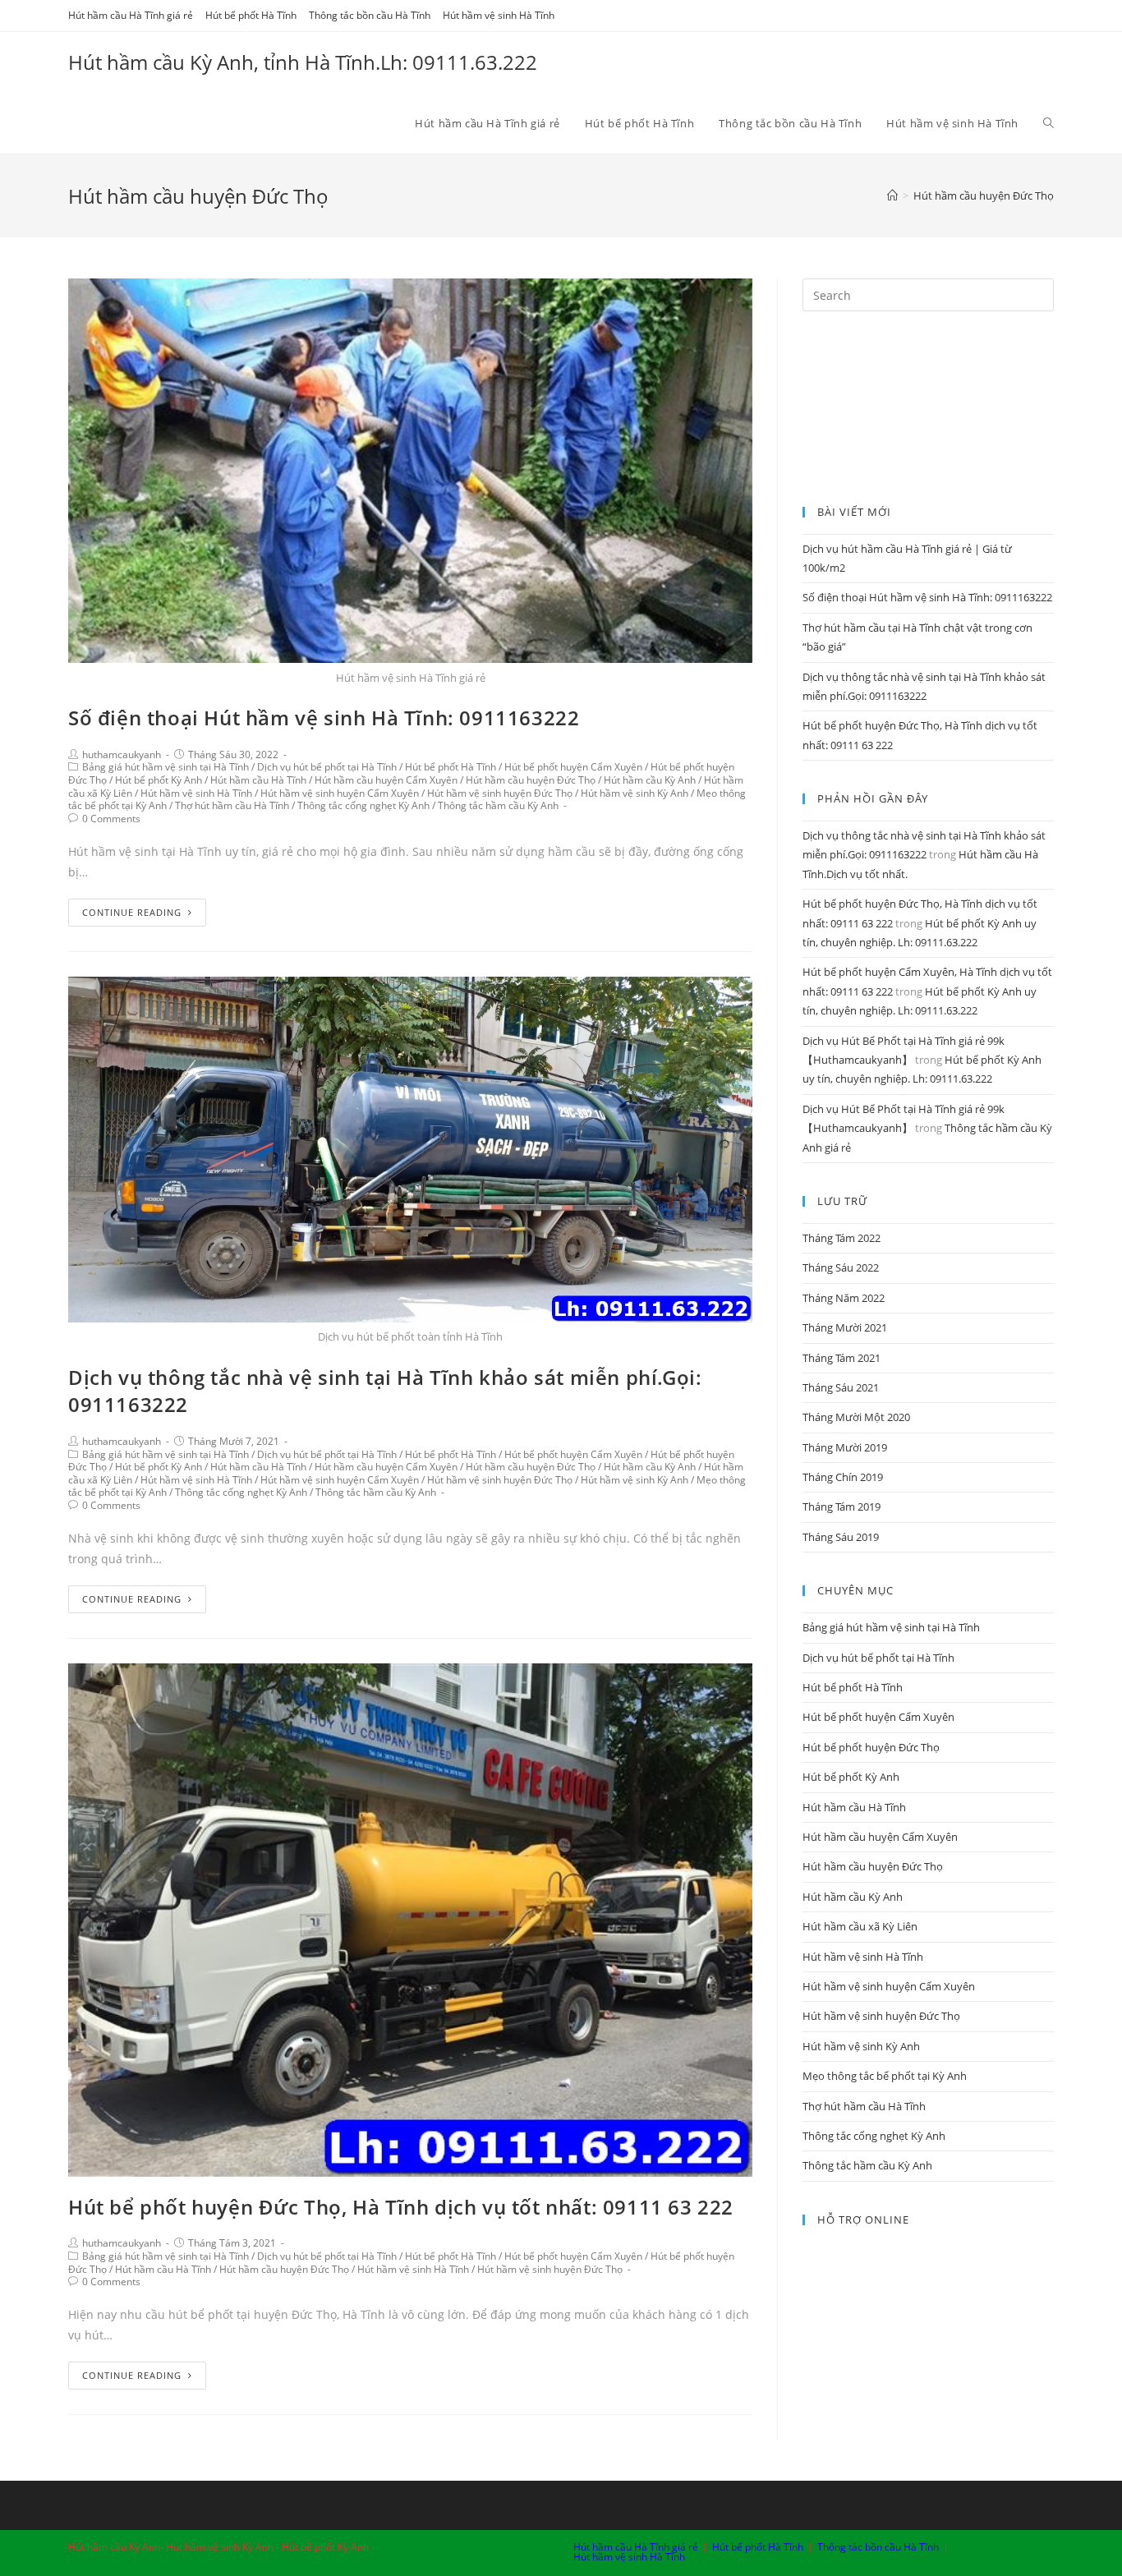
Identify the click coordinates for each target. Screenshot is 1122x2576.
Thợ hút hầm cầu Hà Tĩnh (232, 805)
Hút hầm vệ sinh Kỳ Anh (635, 793)
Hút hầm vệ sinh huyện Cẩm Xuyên (340, 793)
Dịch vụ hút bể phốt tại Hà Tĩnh (327, 767)
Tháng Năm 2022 (844, 1298)
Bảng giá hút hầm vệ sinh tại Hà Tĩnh (166, 767)
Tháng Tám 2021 (841, 1358)
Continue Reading (132, 912)
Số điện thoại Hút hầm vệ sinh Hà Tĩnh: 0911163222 (324, 718)
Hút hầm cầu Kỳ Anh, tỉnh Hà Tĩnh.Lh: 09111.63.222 (303, 62)
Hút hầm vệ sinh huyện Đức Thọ (500, 793)
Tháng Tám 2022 (841, 1238)
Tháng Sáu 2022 (841, 1267)
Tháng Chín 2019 (843, 1477)
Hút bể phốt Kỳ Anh (159, 780)
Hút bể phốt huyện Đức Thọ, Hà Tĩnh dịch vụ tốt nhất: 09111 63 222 (401, 2207)
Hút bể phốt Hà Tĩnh (251, 15)
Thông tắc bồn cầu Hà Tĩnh (370, 15)
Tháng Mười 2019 (845, 1447)
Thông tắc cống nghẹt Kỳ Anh (363, 805)
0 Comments (111, 819)
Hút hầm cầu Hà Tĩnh (258, 780)
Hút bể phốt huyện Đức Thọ (871, 1747)
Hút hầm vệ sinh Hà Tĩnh (499, 15)
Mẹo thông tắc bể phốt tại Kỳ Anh (885, 2076)
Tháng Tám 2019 (841, 1506)
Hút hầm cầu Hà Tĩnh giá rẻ (131, 15)
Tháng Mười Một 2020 (856, 1417)
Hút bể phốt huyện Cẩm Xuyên (573, 767)
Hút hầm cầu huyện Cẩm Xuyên (386, 780)
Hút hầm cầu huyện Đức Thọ (531, 780)
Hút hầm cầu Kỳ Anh (650, 780)
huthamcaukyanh (122, 754)
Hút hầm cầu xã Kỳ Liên (860, 1926)
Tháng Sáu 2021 (841, 1387)
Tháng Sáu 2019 (841, 1537)
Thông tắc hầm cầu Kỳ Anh (498, 805)
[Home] (892, 195)
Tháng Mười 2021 (845, 1327)
